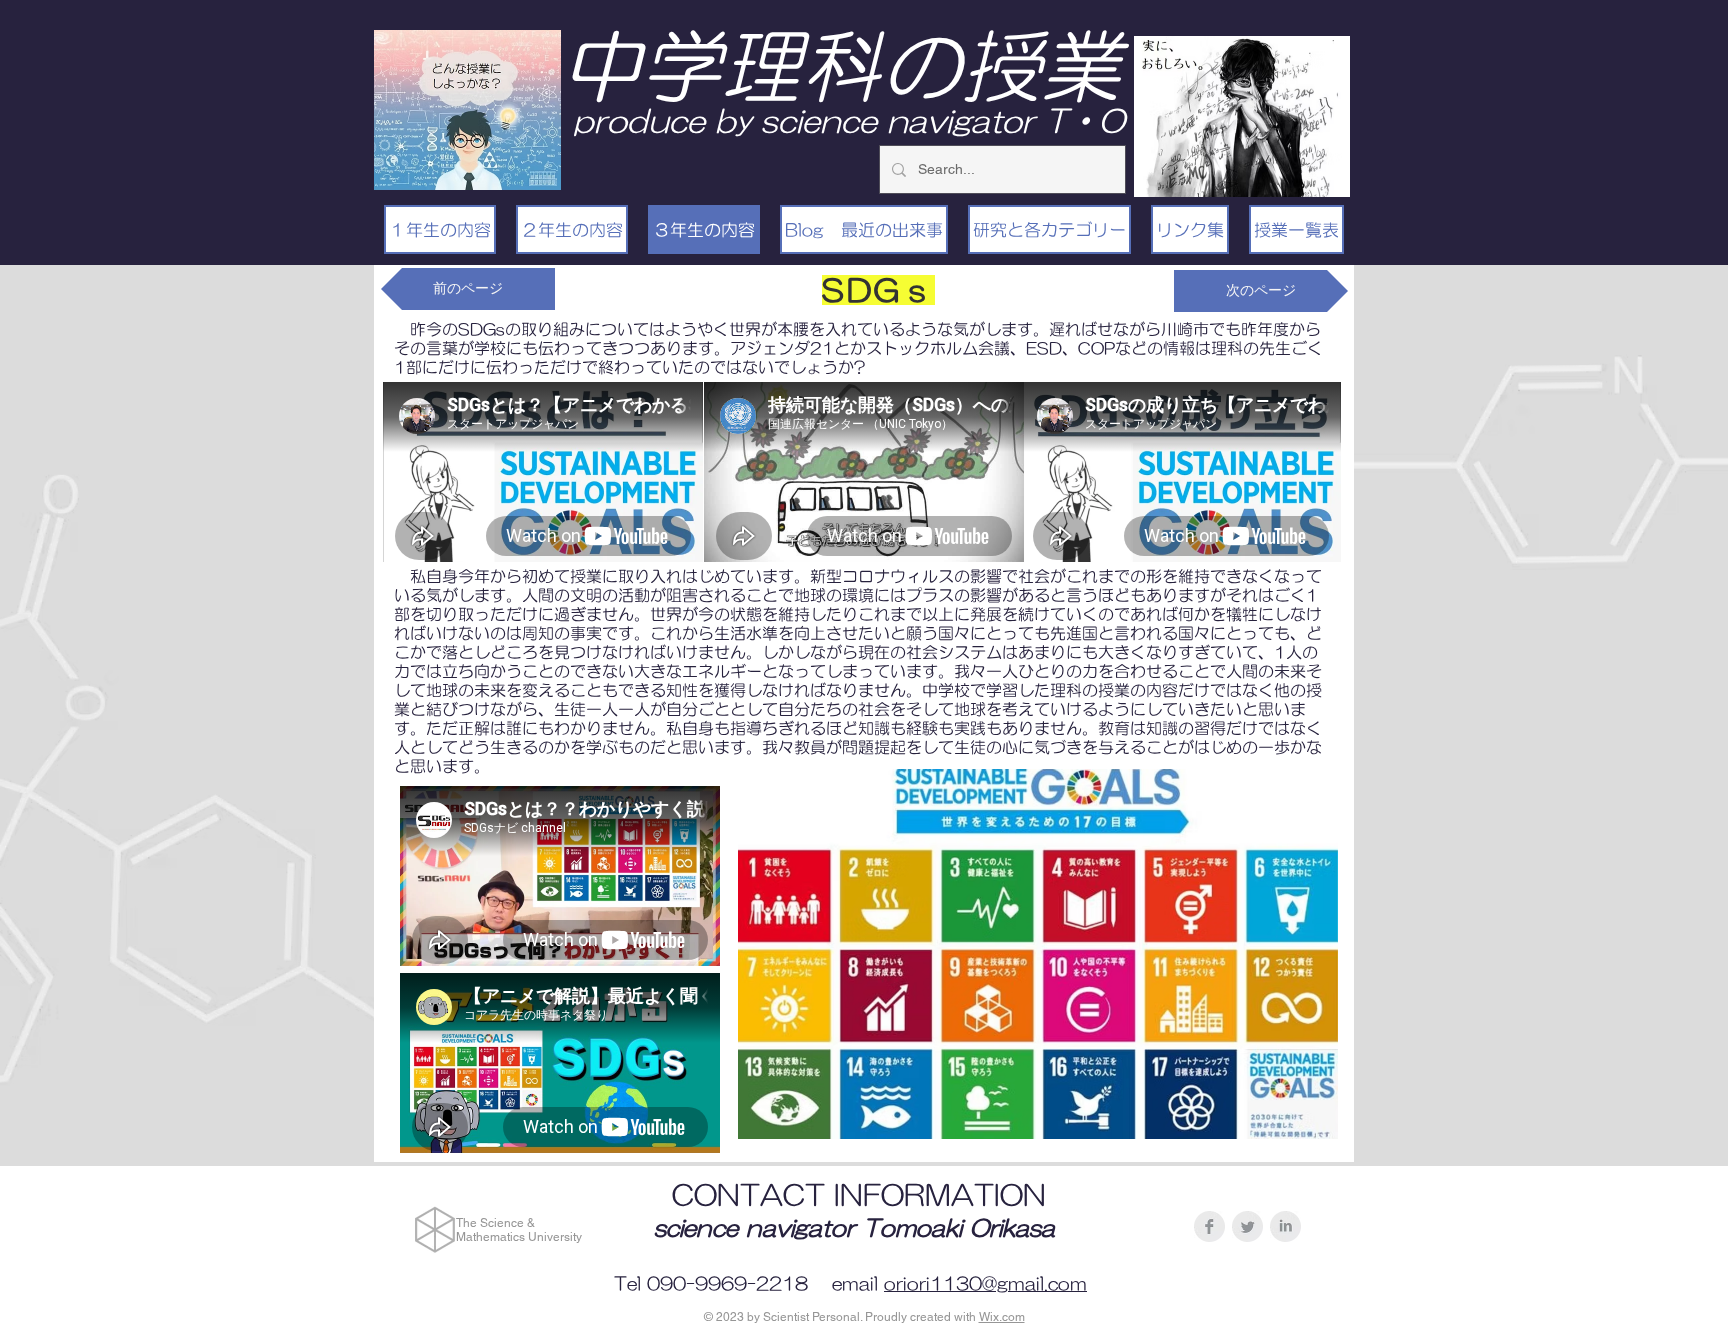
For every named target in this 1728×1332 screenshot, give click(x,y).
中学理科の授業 (841, 66)
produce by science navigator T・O (849, 120)
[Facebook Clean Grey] (1209, 1226)
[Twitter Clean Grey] (1247, 1226)
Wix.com (1002, 1317)
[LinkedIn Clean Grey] (1285, 1226)
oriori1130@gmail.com (985, 1284)
